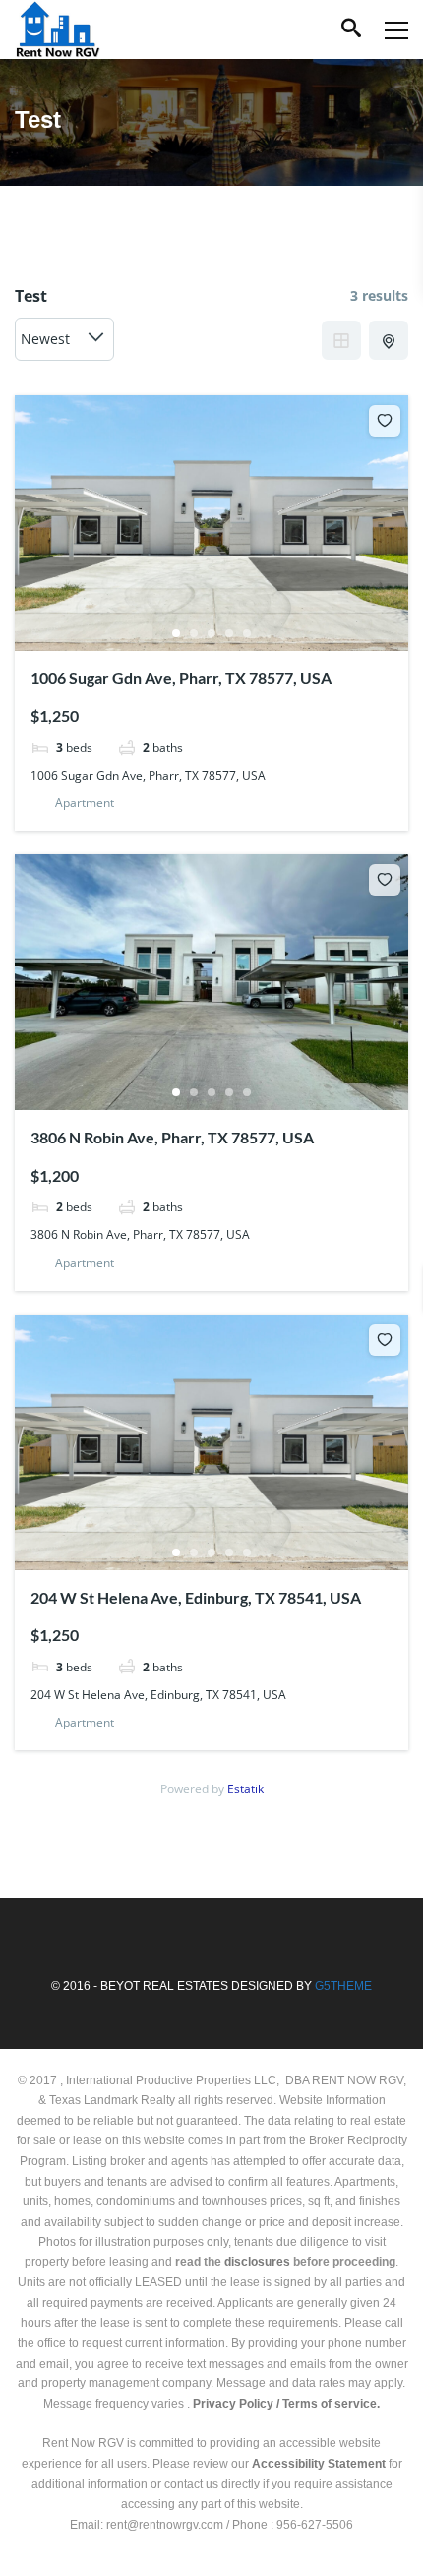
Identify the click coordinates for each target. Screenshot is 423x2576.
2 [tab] (194, 633)
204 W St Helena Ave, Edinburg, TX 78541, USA (196, 1597)
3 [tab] (211, 633)
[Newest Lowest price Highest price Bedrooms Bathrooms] (64, 339)
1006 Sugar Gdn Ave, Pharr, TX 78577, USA (181, 678)
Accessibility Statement (319, 2464)
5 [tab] (247, 633)
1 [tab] (176, 633)
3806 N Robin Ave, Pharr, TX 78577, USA (172, 1137)
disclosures (257, 2262)
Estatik (245, 1789)
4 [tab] (229, 633)
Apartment (85, 803)
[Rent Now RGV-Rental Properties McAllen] (58, 29)
